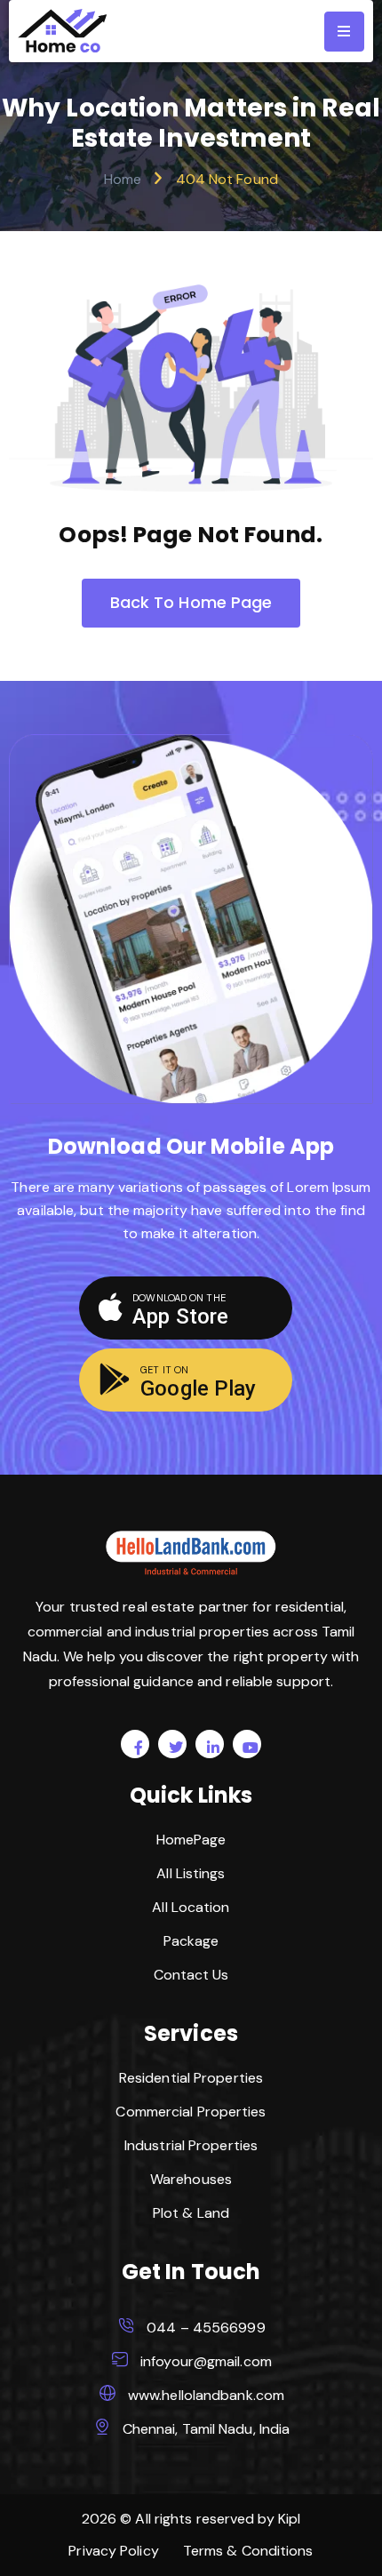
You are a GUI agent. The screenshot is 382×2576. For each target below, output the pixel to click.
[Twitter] (172, 1744)
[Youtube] (247, 1744)
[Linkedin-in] (210, 1744)
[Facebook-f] (135, 1744)
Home (123, 179)
